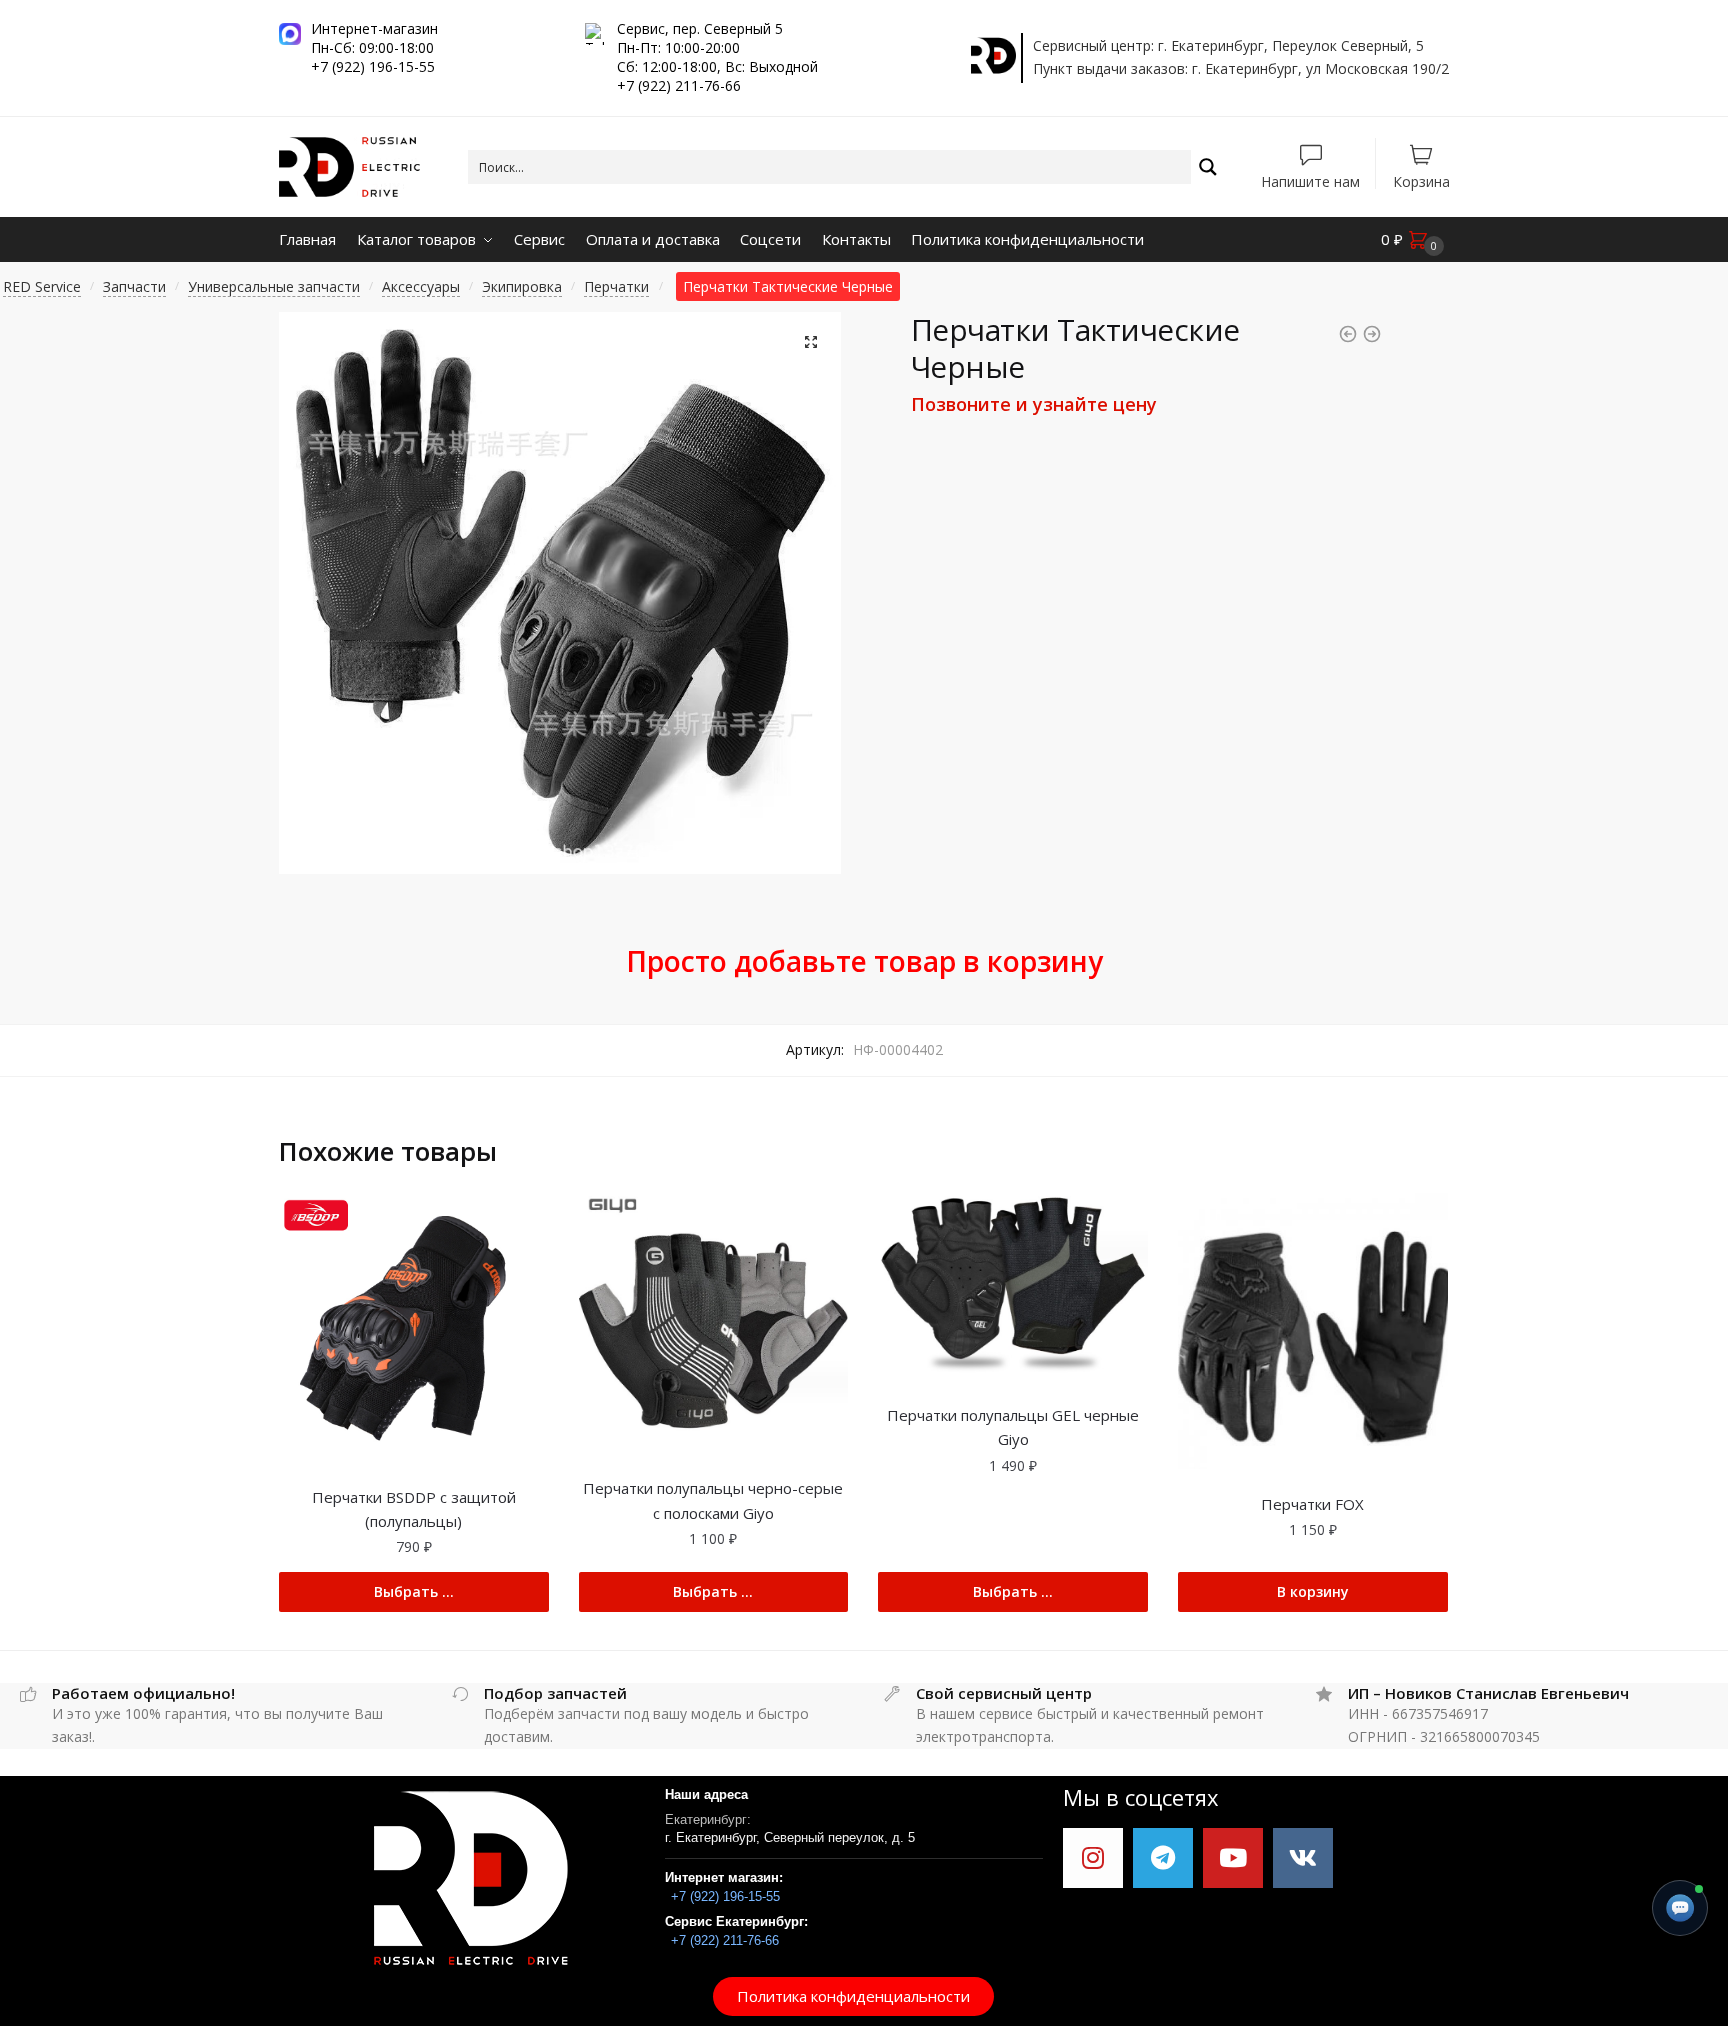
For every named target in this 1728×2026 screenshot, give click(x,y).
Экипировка (522, 286)
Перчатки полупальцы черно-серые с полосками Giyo (713, 1500)
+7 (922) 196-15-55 (725, 1896)
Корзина (1421, 180)
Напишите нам (1310, 180)
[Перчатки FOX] (1313, 1331)
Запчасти (134, 286)
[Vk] (1303, 1858)
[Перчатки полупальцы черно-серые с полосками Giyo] (714, 1323)
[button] (853, 1996)
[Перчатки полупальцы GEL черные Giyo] (1013, 1287)
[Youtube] (1233, 1858)
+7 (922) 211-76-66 (725, 1940)
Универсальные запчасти (274, 286)
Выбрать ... (414, 1591)
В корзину (1313, 1591)
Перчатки (616, 286)
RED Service (42, 286)
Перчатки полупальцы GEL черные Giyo (1013, 1427)
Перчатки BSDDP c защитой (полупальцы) (414, 1509)
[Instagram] (1093, 1858)
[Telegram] (1163, 1858)
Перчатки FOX (1312, 1504)
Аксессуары (421, 286)
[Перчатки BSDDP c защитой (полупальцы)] (414, 1328)
